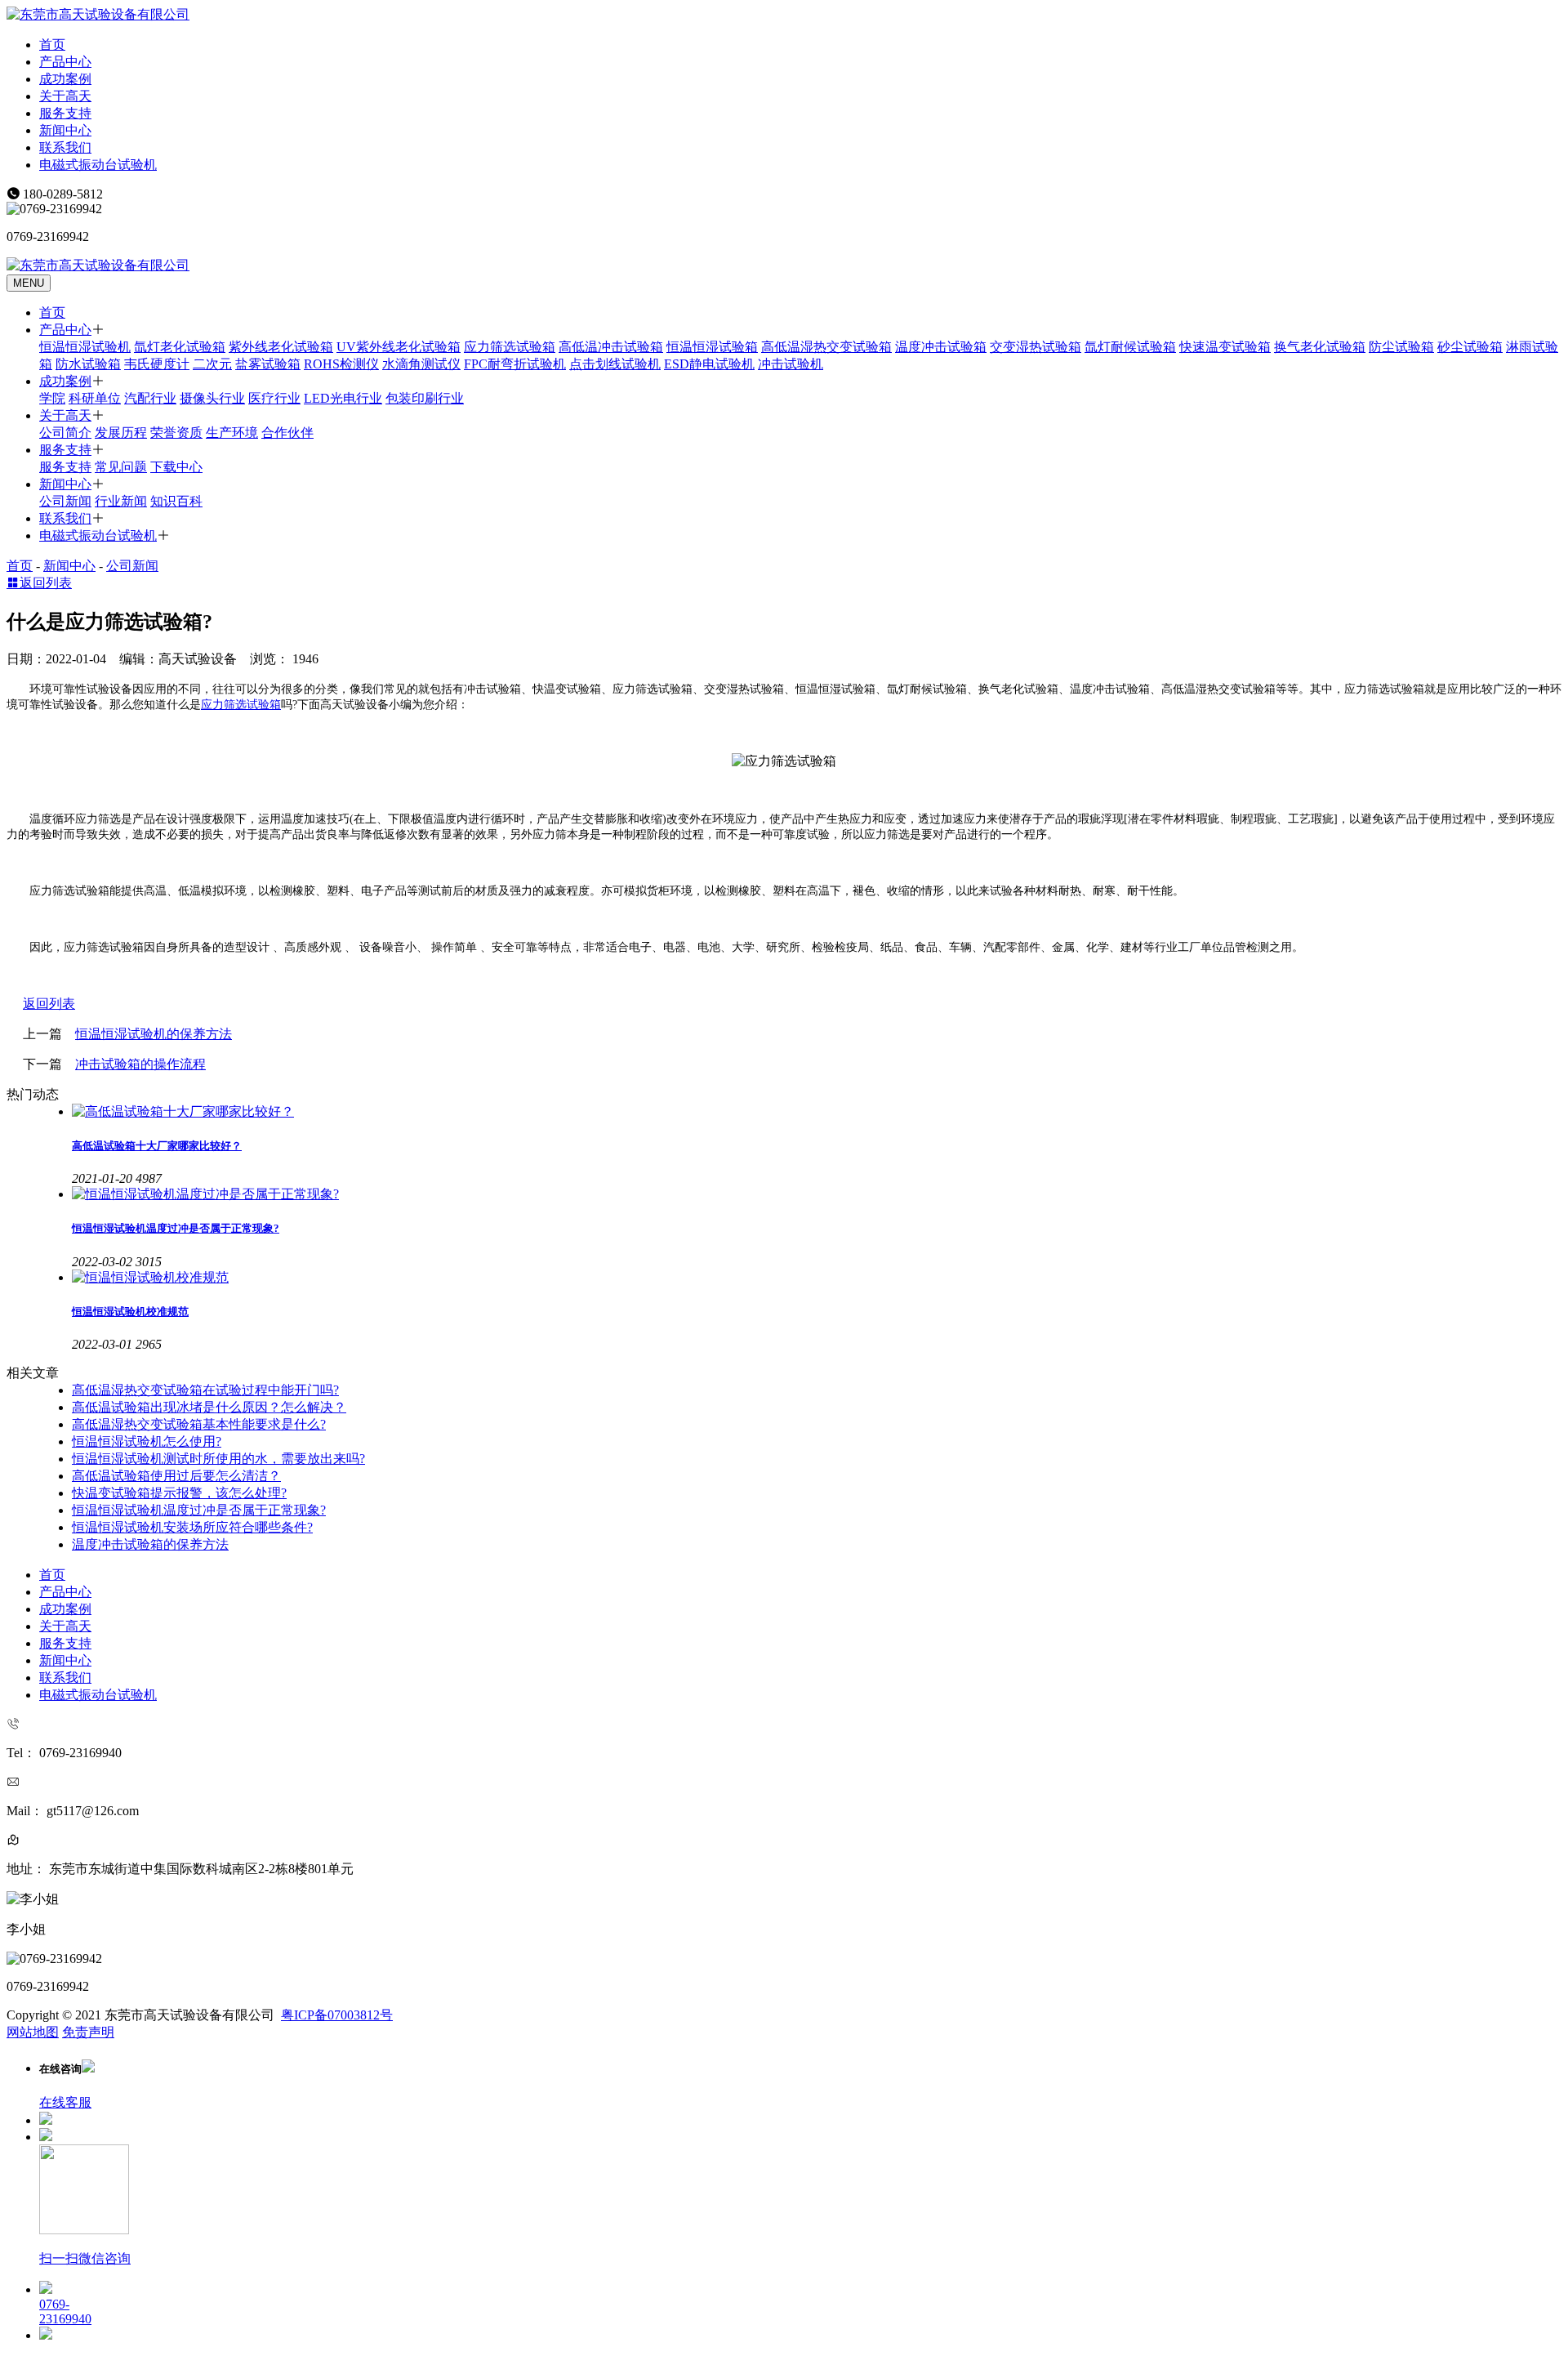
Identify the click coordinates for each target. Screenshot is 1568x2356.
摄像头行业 (212, 398)
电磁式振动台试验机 (98, 165)
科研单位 (95, 398)
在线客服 (65, 2102)
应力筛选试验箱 (510, 347)
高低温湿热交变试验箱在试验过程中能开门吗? (205, 1390)
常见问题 (121, 467)
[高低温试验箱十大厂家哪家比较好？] (817, 1112)
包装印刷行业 (425, 398)
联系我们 (65, 147)
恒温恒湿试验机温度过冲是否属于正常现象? (176, 1228)
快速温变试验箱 (1225, 347)
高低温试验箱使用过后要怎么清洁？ (176, 1476)
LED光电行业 (343, 398)
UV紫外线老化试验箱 (399, 347)
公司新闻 (65, 501)
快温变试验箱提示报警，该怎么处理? (179, 1493)
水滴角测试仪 (421, 364)
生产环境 (232, 433)
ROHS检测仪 (341, 364)
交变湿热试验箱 (1036, 347)
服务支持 (65, 113)
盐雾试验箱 (268, 364)
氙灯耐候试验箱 (1130, 347)
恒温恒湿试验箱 (712, 347)
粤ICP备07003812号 (337, 2015)
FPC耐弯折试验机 (515, 364)
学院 (52, 398)
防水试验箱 (88, 364)
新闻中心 (65, 130)
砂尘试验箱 (1470, 347)
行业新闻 (121, 501)
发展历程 (121, 433)
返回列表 (46, 583)
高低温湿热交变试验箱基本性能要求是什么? (199, 1424)
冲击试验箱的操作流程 (140, 1064)
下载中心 (176, 467)
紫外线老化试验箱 (281, 347)
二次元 (212, 364)
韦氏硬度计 (157, 364)
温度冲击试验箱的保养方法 (150, 1544)
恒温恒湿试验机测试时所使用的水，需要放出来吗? (218, 1459)
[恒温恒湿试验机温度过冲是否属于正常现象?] (817, 1195)
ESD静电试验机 (709, 364)
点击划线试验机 (615, 364)
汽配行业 (150, 398)
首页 (52, 45)
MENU (29, 283)
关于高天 (65, 96)
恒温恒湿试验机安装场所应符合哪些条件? (192, 1527)
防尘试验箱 (1401, 347)
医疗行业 (274, 398)
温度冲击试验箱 (941, 347)
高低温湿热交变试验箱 (826, 347)
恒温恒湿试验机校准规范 (130, 1312)
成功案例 (65, 79)
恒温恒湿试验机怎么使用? (147, 1441)
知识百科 (176, 501)
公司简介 (65, 433)
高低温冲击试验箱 (611, 347)
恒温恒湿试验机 (85, 347)
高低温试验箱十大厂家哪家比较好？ (157, 1146)
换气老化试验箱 (1320, 347)
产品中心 (65, 62)
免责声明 (88, 2032)
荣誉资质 (176, 433)
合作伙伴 (287, 433)
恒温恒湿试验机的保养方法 (154, 1034)
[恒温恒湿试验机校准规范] (817, 1278)
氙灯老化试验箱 (180, 347)
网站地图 (33, 2032)
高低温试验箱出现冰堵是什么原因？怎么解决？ (209, 1407)
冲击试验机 (791, 364)
